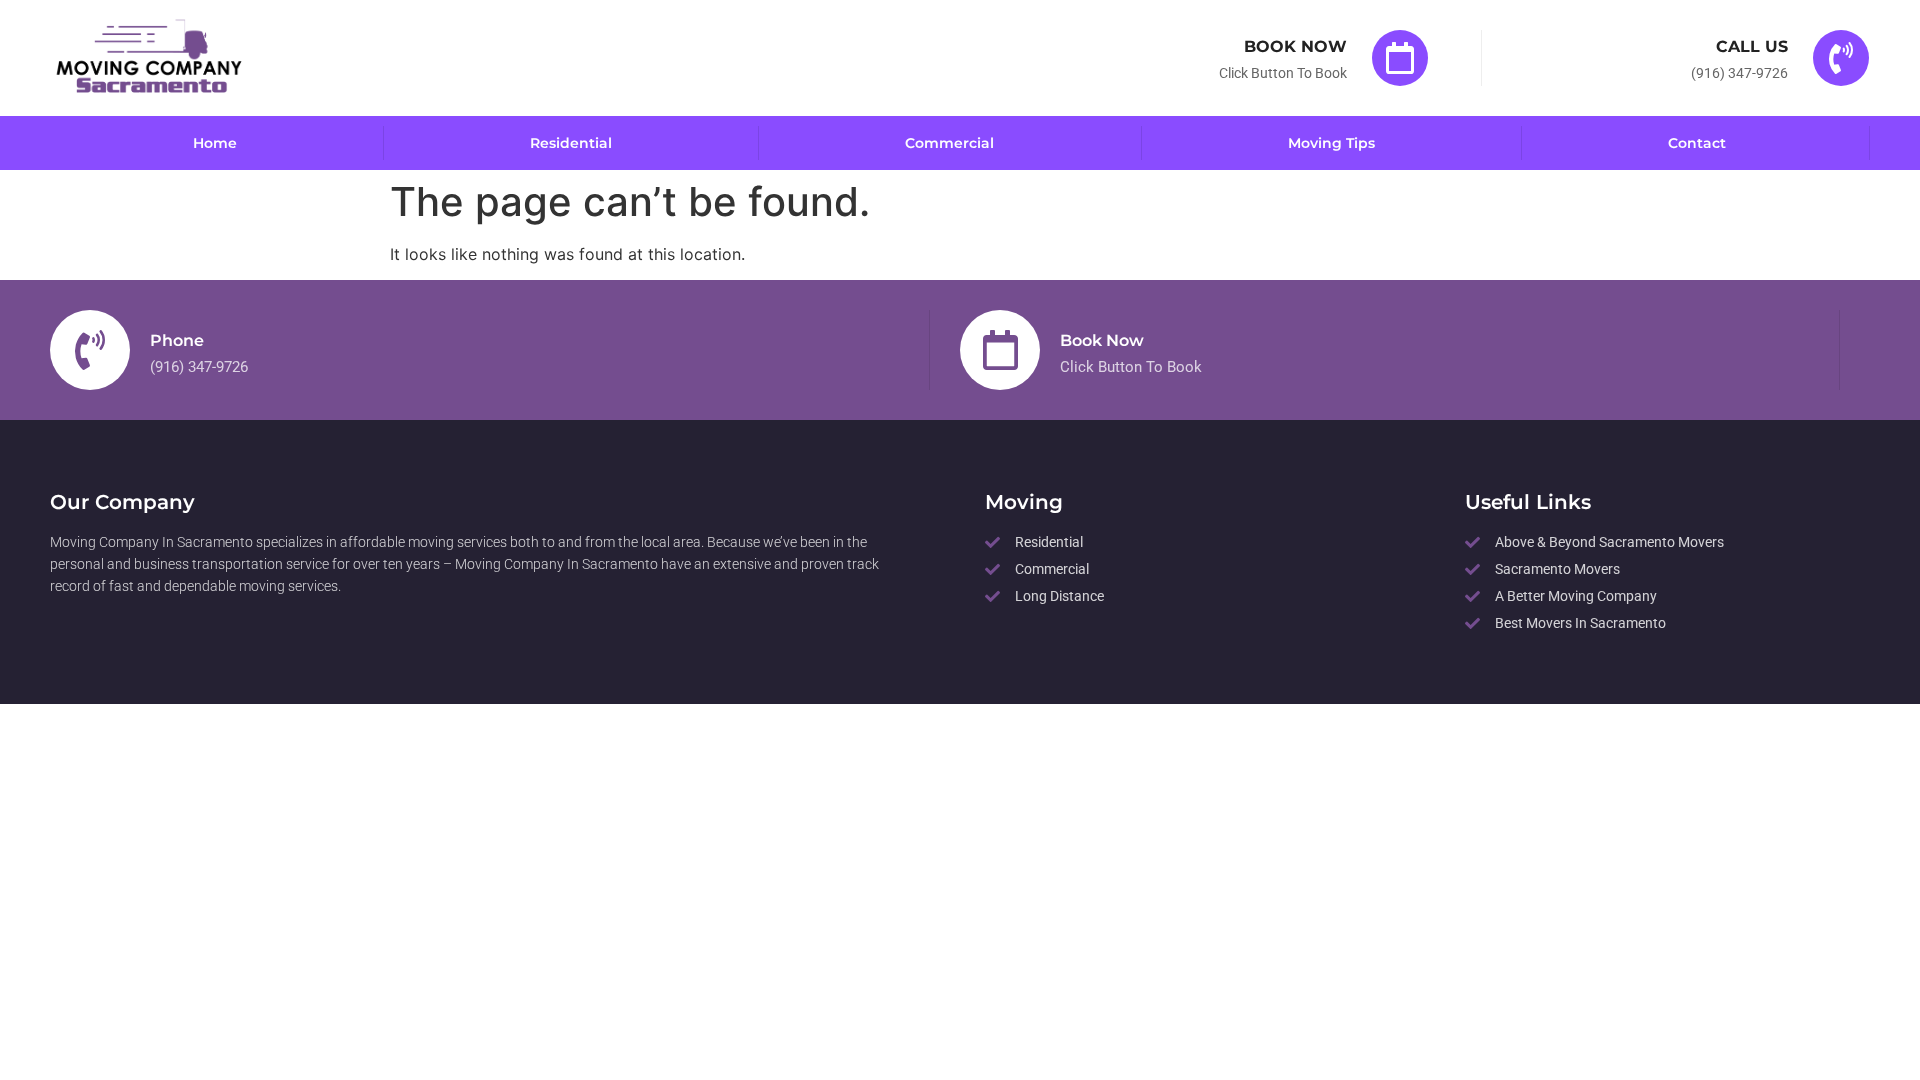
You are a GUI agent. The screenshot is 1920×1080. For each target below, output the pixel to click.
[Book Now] (1400, 58)
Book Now (1295, 46)
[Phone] (90, 350)
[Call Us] (1841, 58)
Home (215, 143)
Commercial (949, 143)
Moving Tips (1331, 143)
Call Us (1752, 46)
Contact (1697, 143)
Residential (571, 143)
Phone (177, 340)
